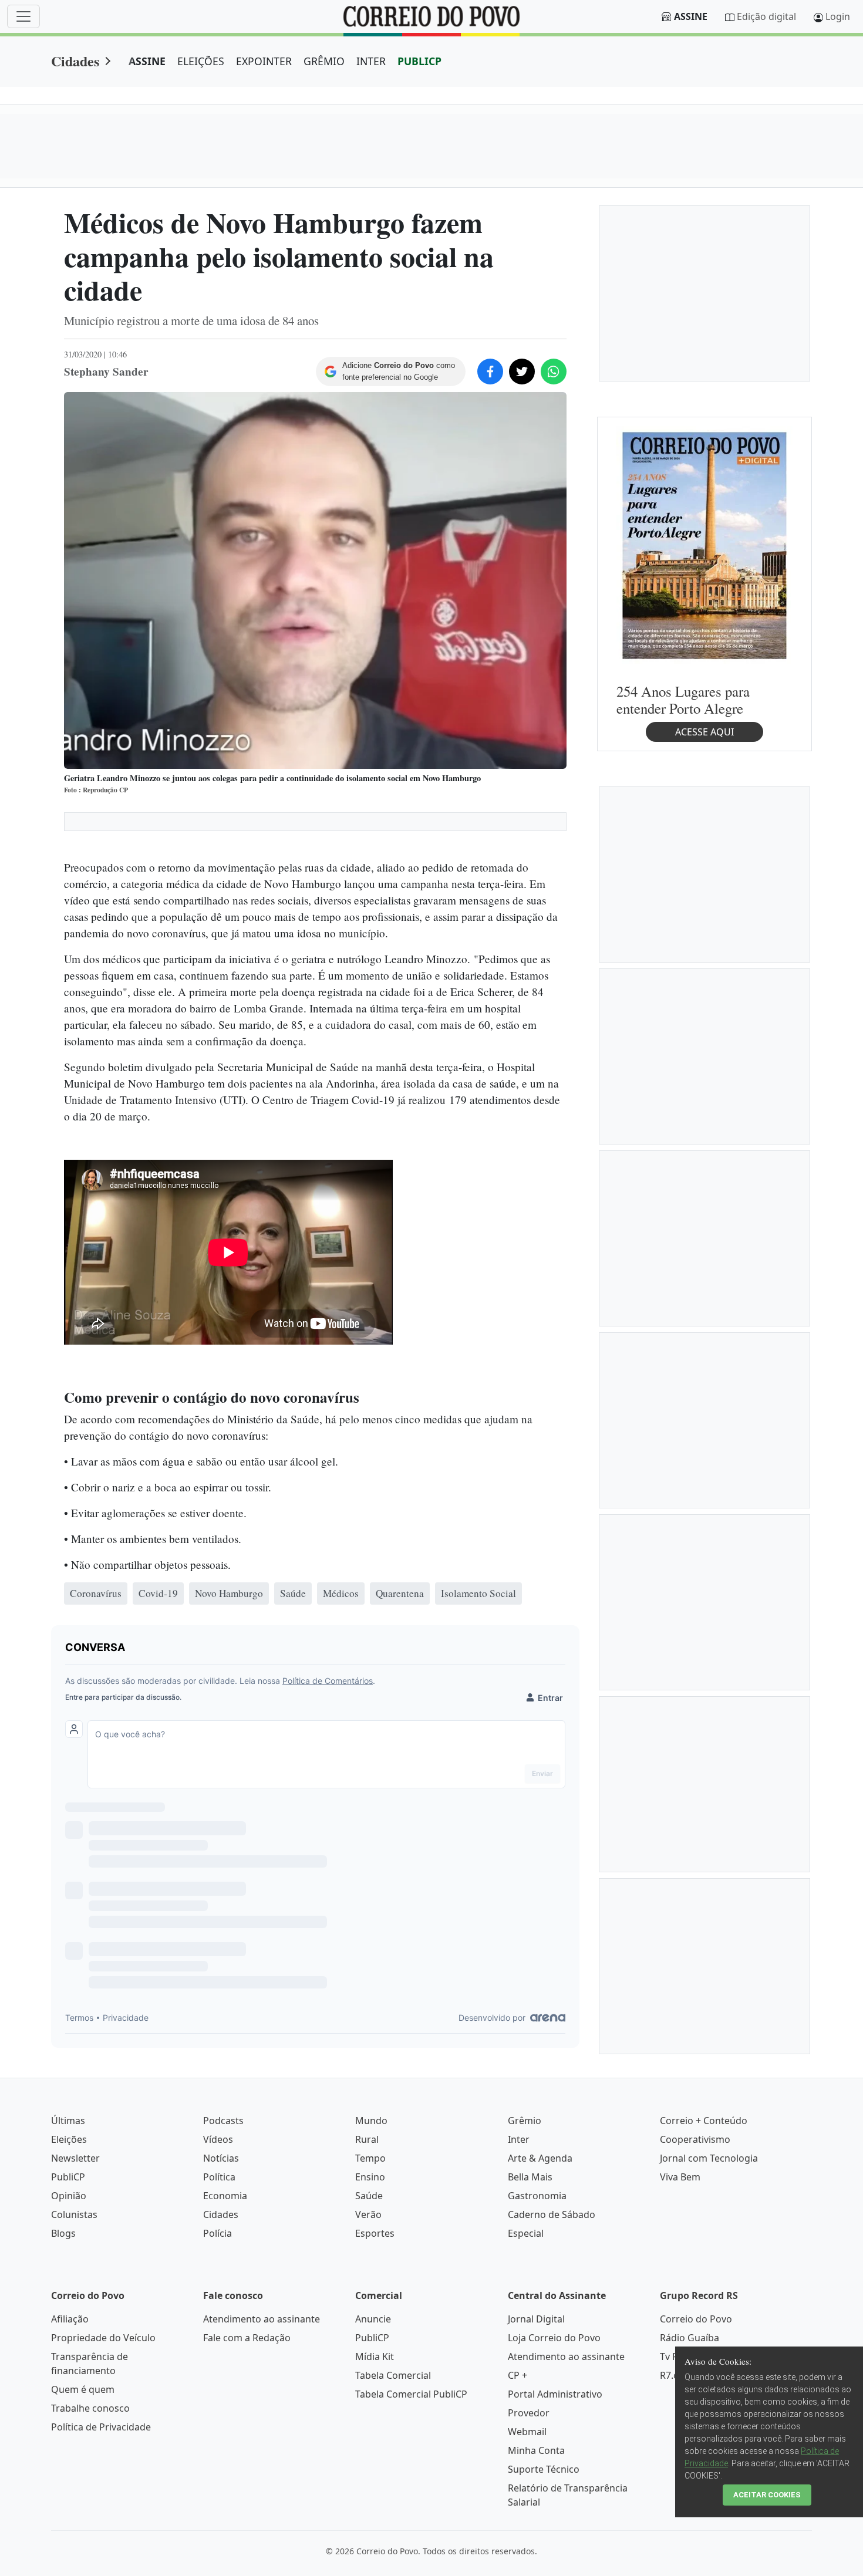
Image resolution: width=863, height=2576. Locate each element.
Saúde (369, 2196)
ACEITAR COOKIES (767, 2495)
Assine (691, 16)
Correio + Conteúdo (704, 2121)
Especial (526, 2233)
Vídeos (218, 2139)
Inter (519, 2139)
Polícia (218, 2233)
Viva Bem (680, 2177)
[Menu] (23, 16)
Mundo (371, 2121)
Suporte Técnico (544, 2469)
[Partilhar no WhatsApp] (554, 372)
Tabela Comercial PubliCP (411, 2394)
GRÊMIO (324, 61)
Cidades (75, 61)
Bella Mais (530, 2177)
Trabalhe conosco (90, 2408)
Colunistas (74, 2214)
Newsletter (75, 2158)
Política (219, 2177)
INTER (371, 61)
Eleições (69, 2139)
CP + (518, 2375)
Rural (367, 2139)
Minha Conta (536, 2450)
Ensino (370, 2177)
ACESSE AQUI (704, 732)
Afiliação (70, 2319)
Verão (368, 2214)
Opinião (69, 2196)
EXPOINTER (264, 61)
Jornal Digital (536, 2319)
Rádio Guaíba (690, 2338)
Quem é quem (83, 2389)
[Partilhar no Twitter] (522, 372)
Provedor (529, 2413)
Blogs (63, 2233)
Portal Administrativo (555, 2394)
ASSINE (147, 61)
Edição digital (766, 16)
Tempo (370, 2158)
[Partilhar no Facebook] (490, 372)
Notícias (221, 2158)
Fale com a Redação (247, 2338)
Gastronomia (537, 2196)
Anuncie (373, 2319)
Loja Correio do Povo (554, 2338)
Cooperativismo (695, 2139)
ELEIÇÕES (201, 61)
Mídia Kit (375, 2356)
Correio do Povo (696, 2319)
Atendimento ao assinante (262, 2319)
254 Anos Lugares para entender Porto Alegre (683, 700)
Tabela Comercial (393, 2375)
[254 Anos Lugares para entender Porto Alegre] (704, 545)
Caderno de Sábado (552, 2214)
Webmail (527, 2432)
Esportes (375, 2233)
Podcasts (223, 2121)
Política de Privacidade (101, 2427)
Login (838, 16)
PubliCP (68, 2177)
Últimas (68, 2121)
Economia (225, 2196)
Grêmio (525, 2121)
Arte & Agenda (540, 2158)
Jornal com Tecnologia (709, 2158)
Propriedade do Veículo (103, 2338)
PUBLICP (419, 61)
